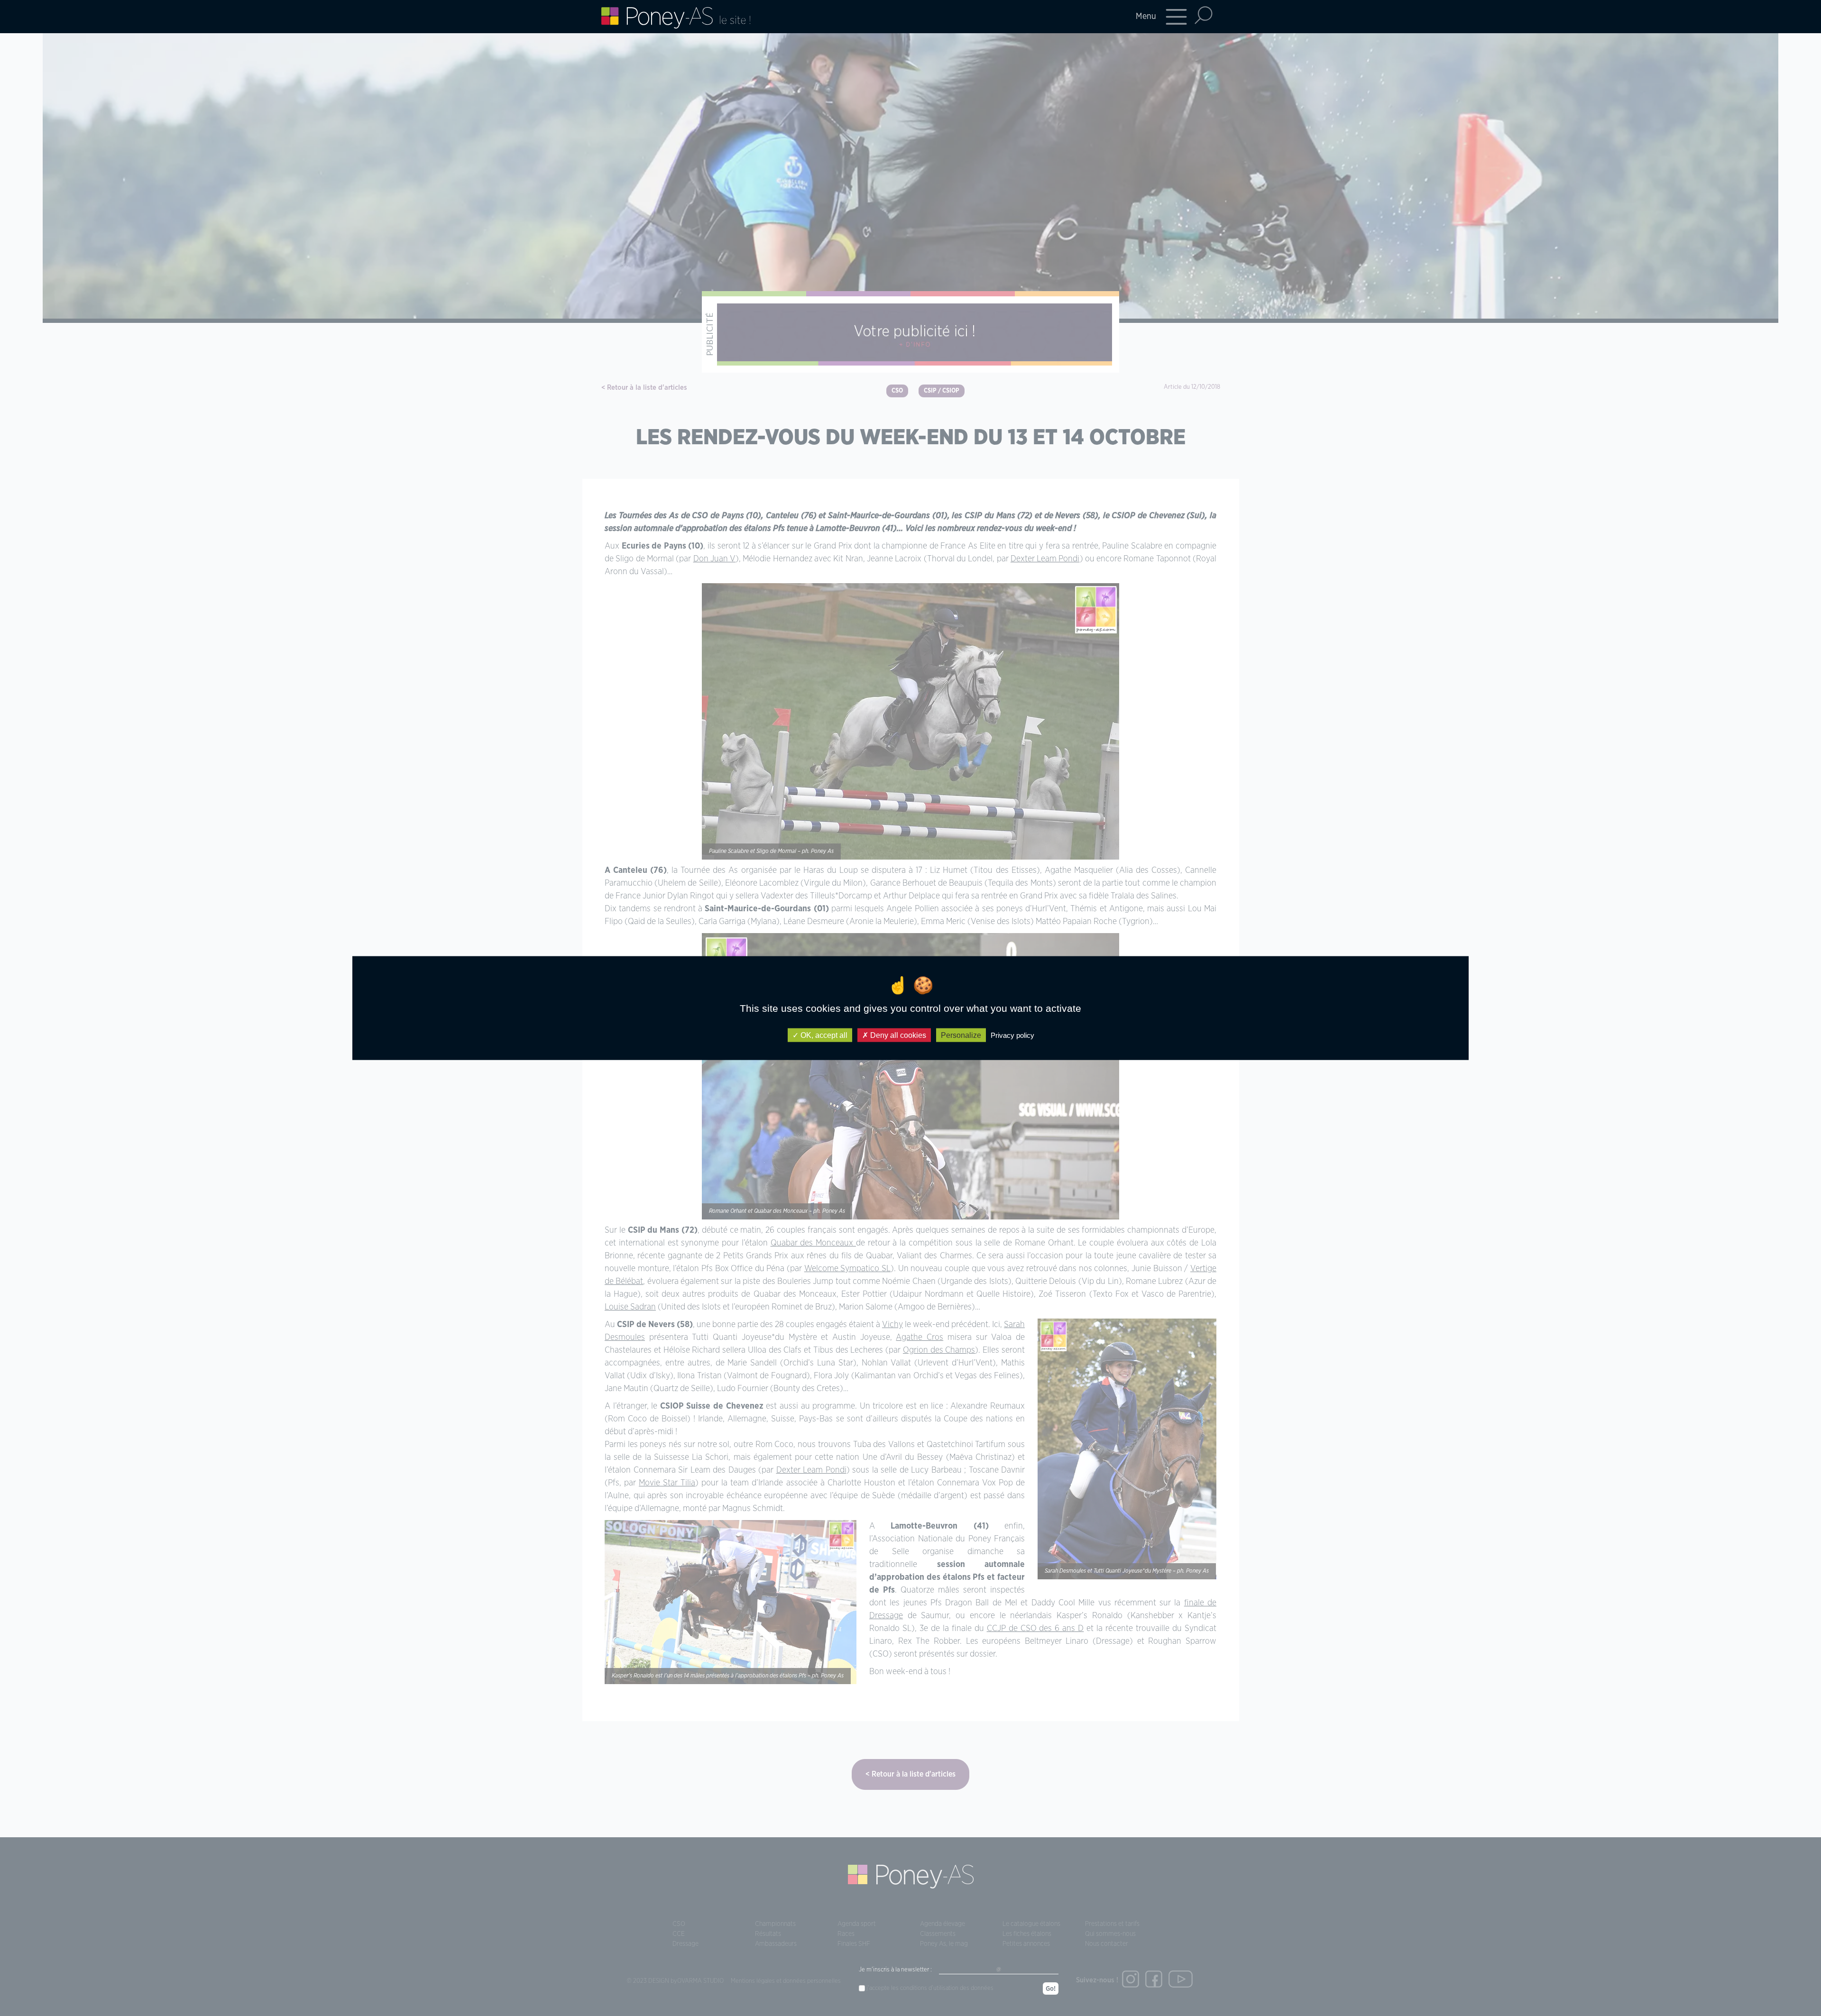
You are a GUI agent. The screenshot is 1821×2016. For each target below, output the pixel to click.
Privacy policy (1012, 1035)
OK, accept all (823, 1035)
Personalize (961, 1035)
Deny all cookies (897, 1035)
